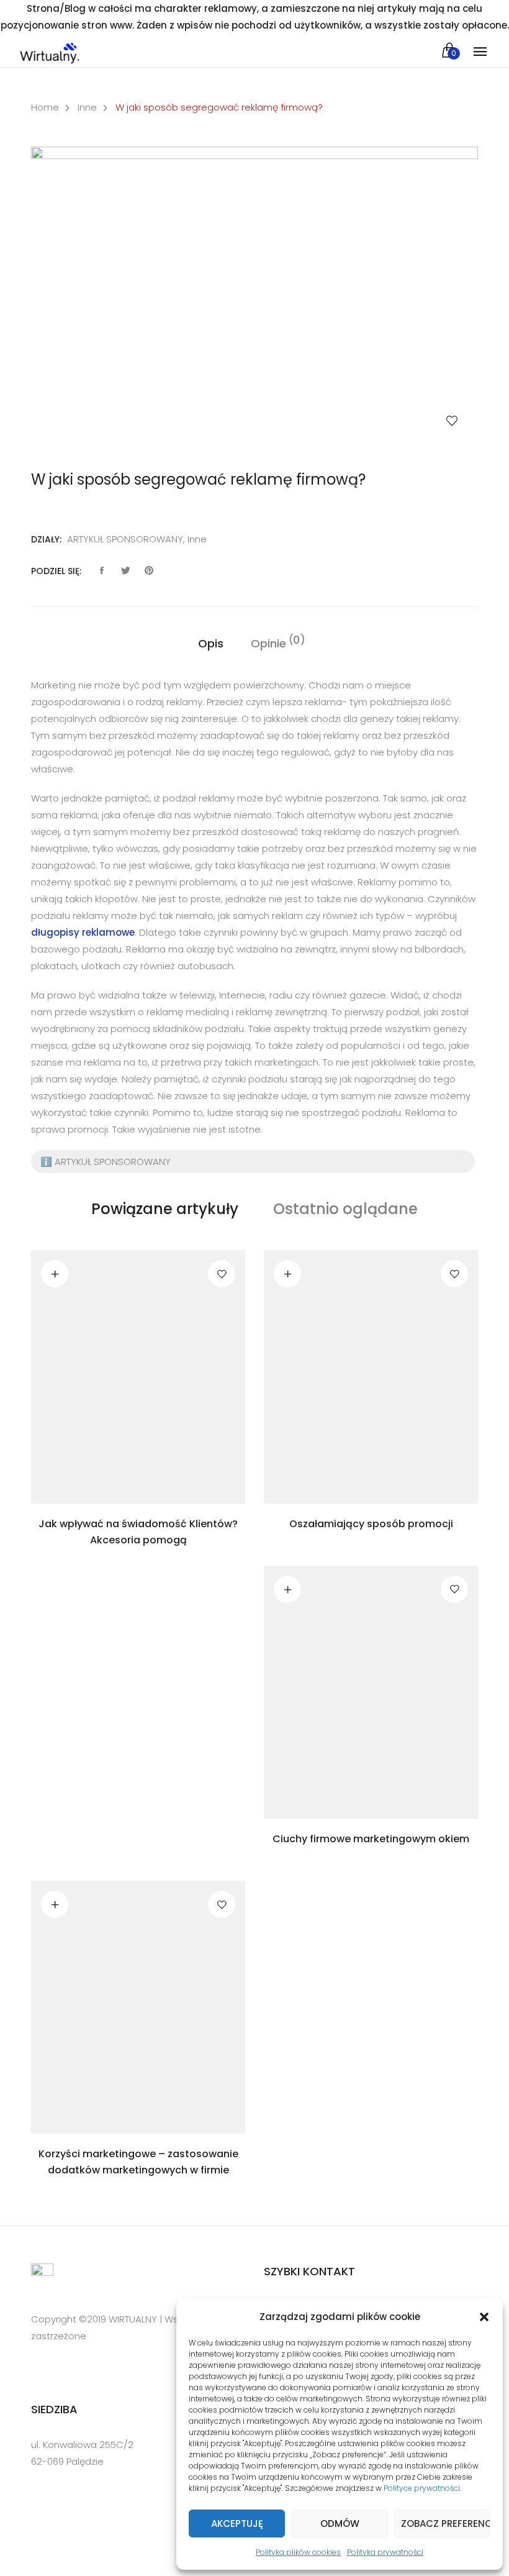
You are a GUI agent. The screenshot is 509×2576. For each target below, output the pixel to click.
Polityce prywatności (422, 2488)
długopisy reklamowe (83, 932)
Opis (211, 643)
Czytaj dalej (55, 1274)
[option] (254, 297)
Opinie (268, 643)
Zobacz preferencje (446, 2523)
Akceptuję (237, 2523)
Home (45, 107)
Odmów (340, 2523)
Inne (87, 107)
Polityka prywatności (385, 2552)
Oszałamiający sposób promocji (371, 1524)
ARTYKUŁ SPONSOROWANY (125, 539)
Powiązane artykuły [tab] (165, 1209)
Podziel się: (56, 571)
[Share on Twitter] (125, 571)
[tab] (211, 644)
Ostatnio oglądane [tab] (345, 1209)
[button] (484, 2317)
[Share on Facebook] (102, 571)
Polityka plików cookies (298, 2552)
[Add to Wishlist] (452, 421)
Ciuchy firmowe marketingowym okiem (371, 1839)
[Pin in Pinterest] (149, 571)
